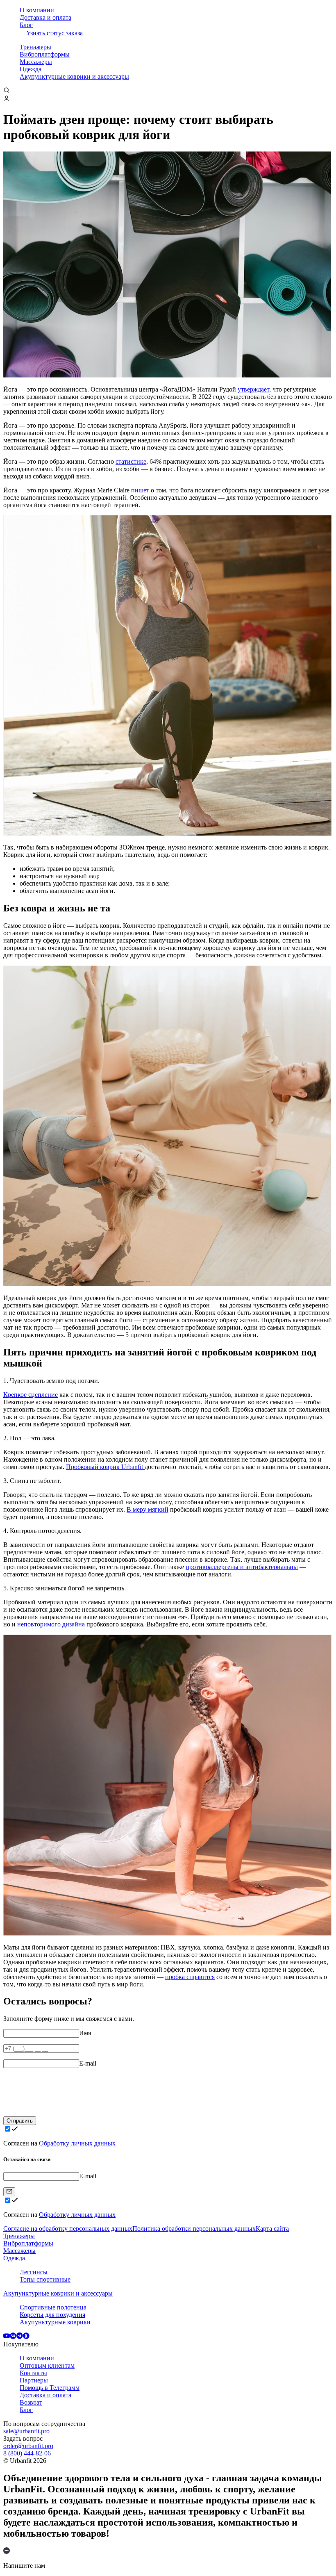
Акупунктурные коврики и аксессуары (74, 76)
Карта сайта (272, 2229)
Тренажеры (35, 47)
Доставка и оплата (45, 17)
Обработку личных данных (77, 2143)
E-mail (88, 2063)
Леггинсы (34, 2272)
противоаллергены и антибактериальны (242, 1567)
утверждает (253, 389)
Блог (26, 25)
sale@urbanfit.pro (26, 2431)
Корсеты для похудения (52, 2315)
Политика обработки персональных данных (194, 2229)
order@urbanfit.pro (28, 2446)
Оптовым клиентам (47, 2365)
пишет (140, 490)
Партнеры (34, 2380)
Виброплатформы (45, 54)
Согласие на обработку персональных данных (68, 2229)
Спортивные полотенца (53, 2307)
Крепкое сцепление (31, 1395)
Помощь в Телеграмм (50, 2388)
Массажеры (36, 62)
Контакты (33, 2373)
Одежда (31, 69)
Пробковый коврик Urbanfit (105, 1467)
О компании (37, 10)
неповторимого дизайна (51, 1624)
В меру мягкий (148, 1509)
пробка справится (190, 1977)
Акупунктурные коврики (55, 2322)
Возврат (31, 2402)
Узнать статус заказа (54, 33)
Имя (85, 2033)
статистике (131, 461)
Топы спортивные (45, 2279)
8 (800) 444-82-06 (27, 2453)
